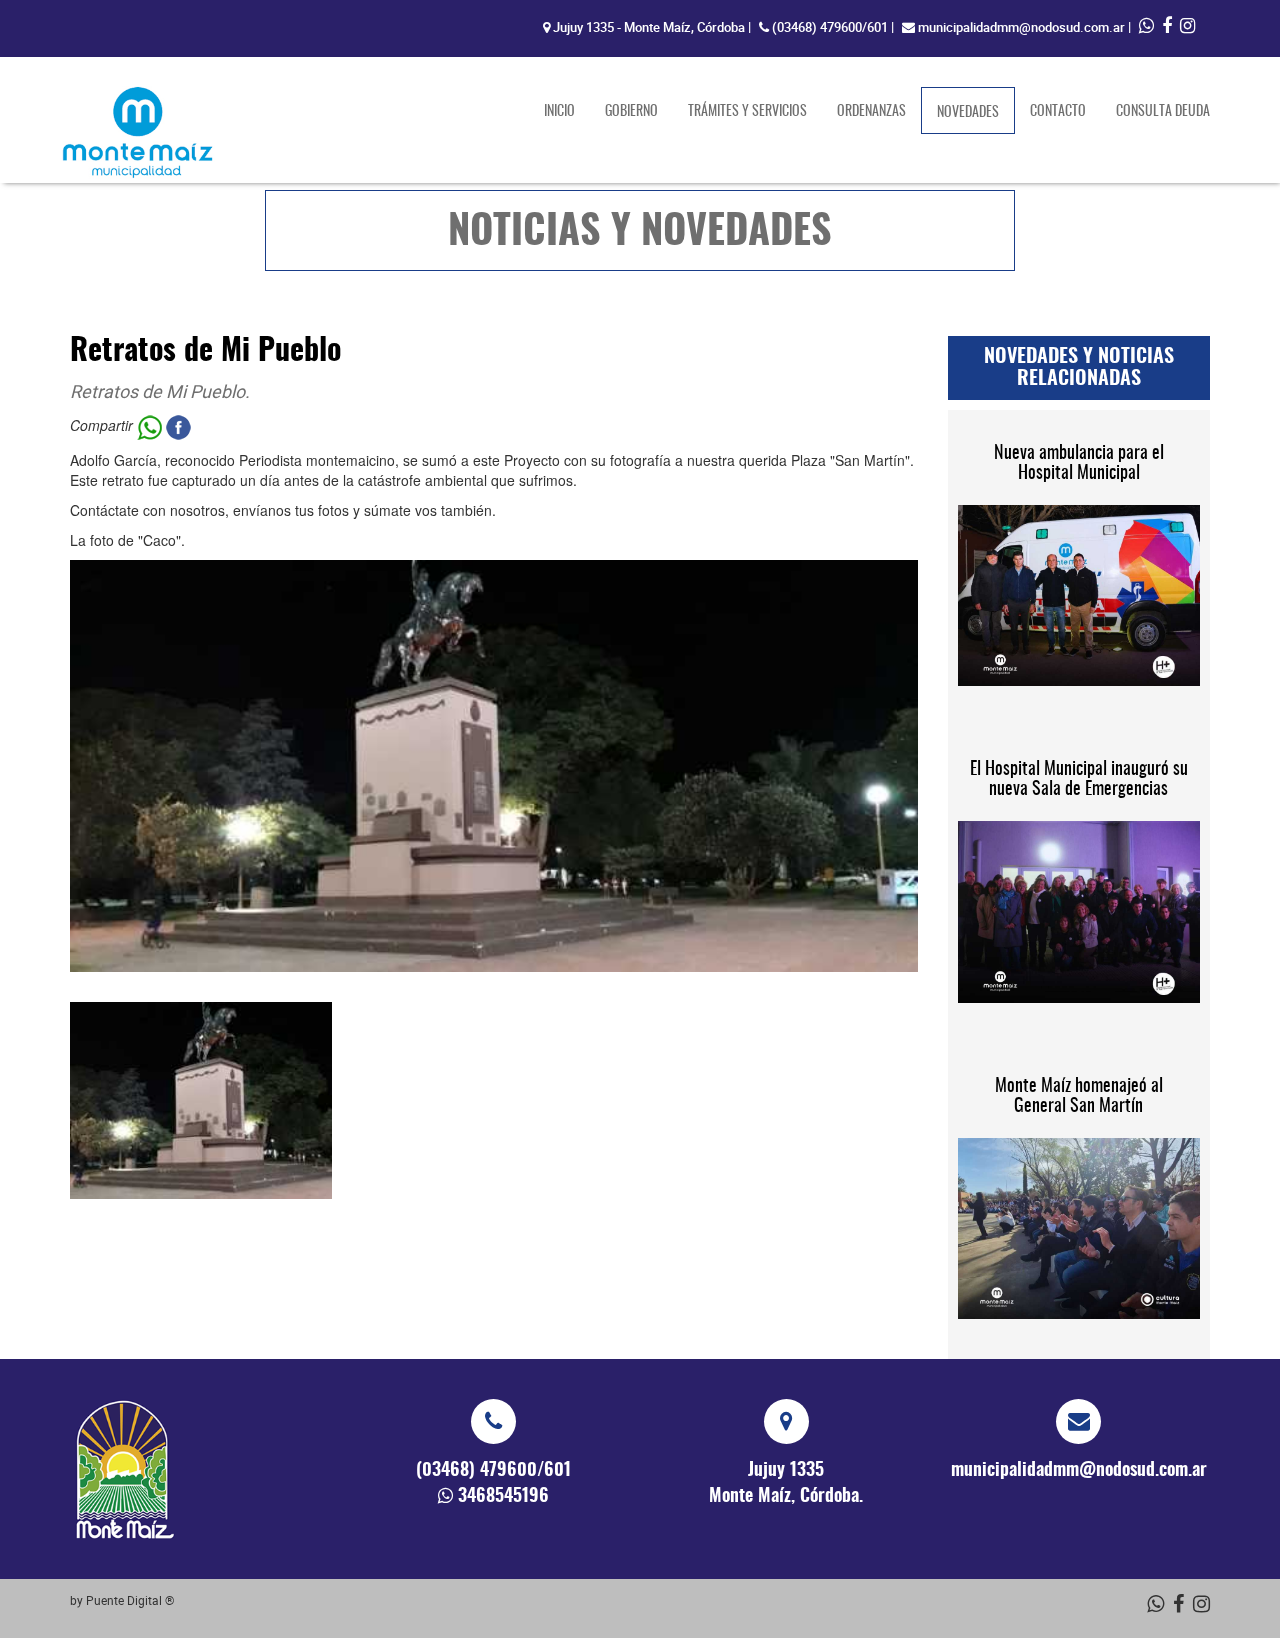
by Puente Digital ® (122, 1600)
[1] (201, 1100)
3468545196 (503, 1497)
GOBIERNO (631, 112)
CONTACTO (1058, 112)
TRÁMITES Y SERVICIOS (747, 112)
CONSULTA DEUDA (1163, 112)
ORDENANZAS (871, 112)
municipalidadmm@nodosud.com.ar (1021, 27)
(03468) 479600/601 (830, 27)
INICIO (559, 112)
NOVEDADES (976, 112)
